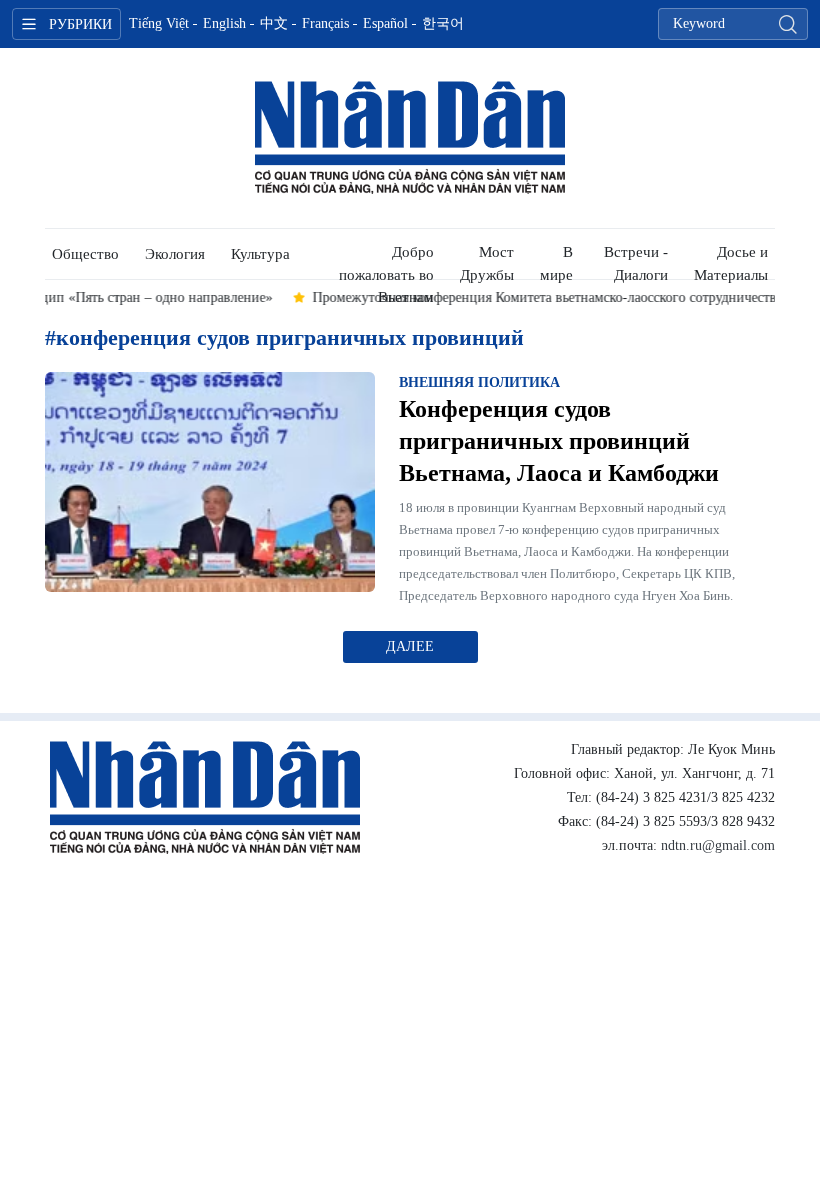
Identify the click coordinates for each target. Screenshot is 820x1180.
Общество (85, 254)
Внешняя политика (479, 382)
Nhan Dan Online (410, 138)
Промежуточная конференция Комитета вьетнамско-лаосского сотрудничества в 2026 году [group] (476, 297)
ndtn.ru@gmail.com (718, 845)
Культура (260, 254)
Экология (175, 254)
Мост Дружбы (487, 261)
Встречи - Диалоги (636, 261)
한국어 (443, 23)
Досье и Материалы (731, 261)
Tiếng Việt (159, 23)
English (224, 23)
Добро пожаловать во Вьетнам (386, 261)
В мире (556, 261)
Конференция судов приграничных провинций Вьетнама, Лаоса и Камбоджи (559, 441)
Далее (410, 646)
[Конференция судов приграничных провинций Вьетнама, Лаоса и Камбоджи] (210, 482)
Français (325, 23)
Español (385, 23)
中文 (274, 23)
